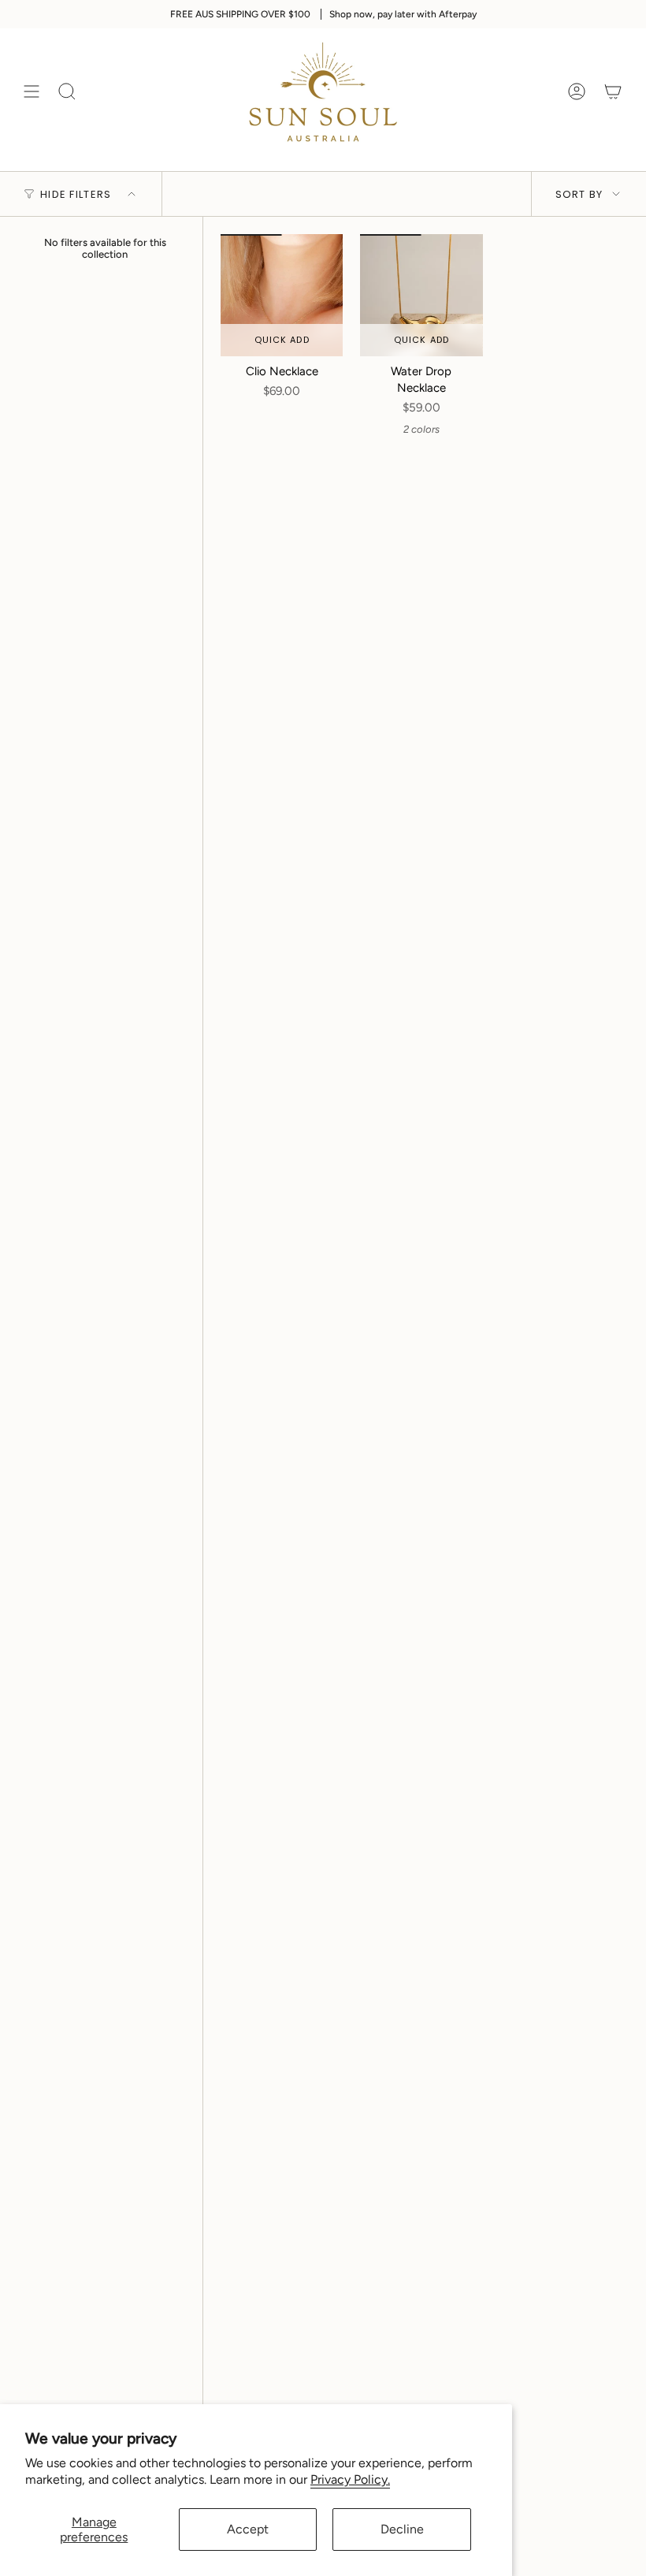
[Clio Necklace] (282, 295)
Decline (402, 2529)
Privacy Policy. (350, 2479)
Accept (248, 2529)
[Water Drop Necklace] (421, 295)
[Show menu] (32, 92)
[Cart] (613, 92)
